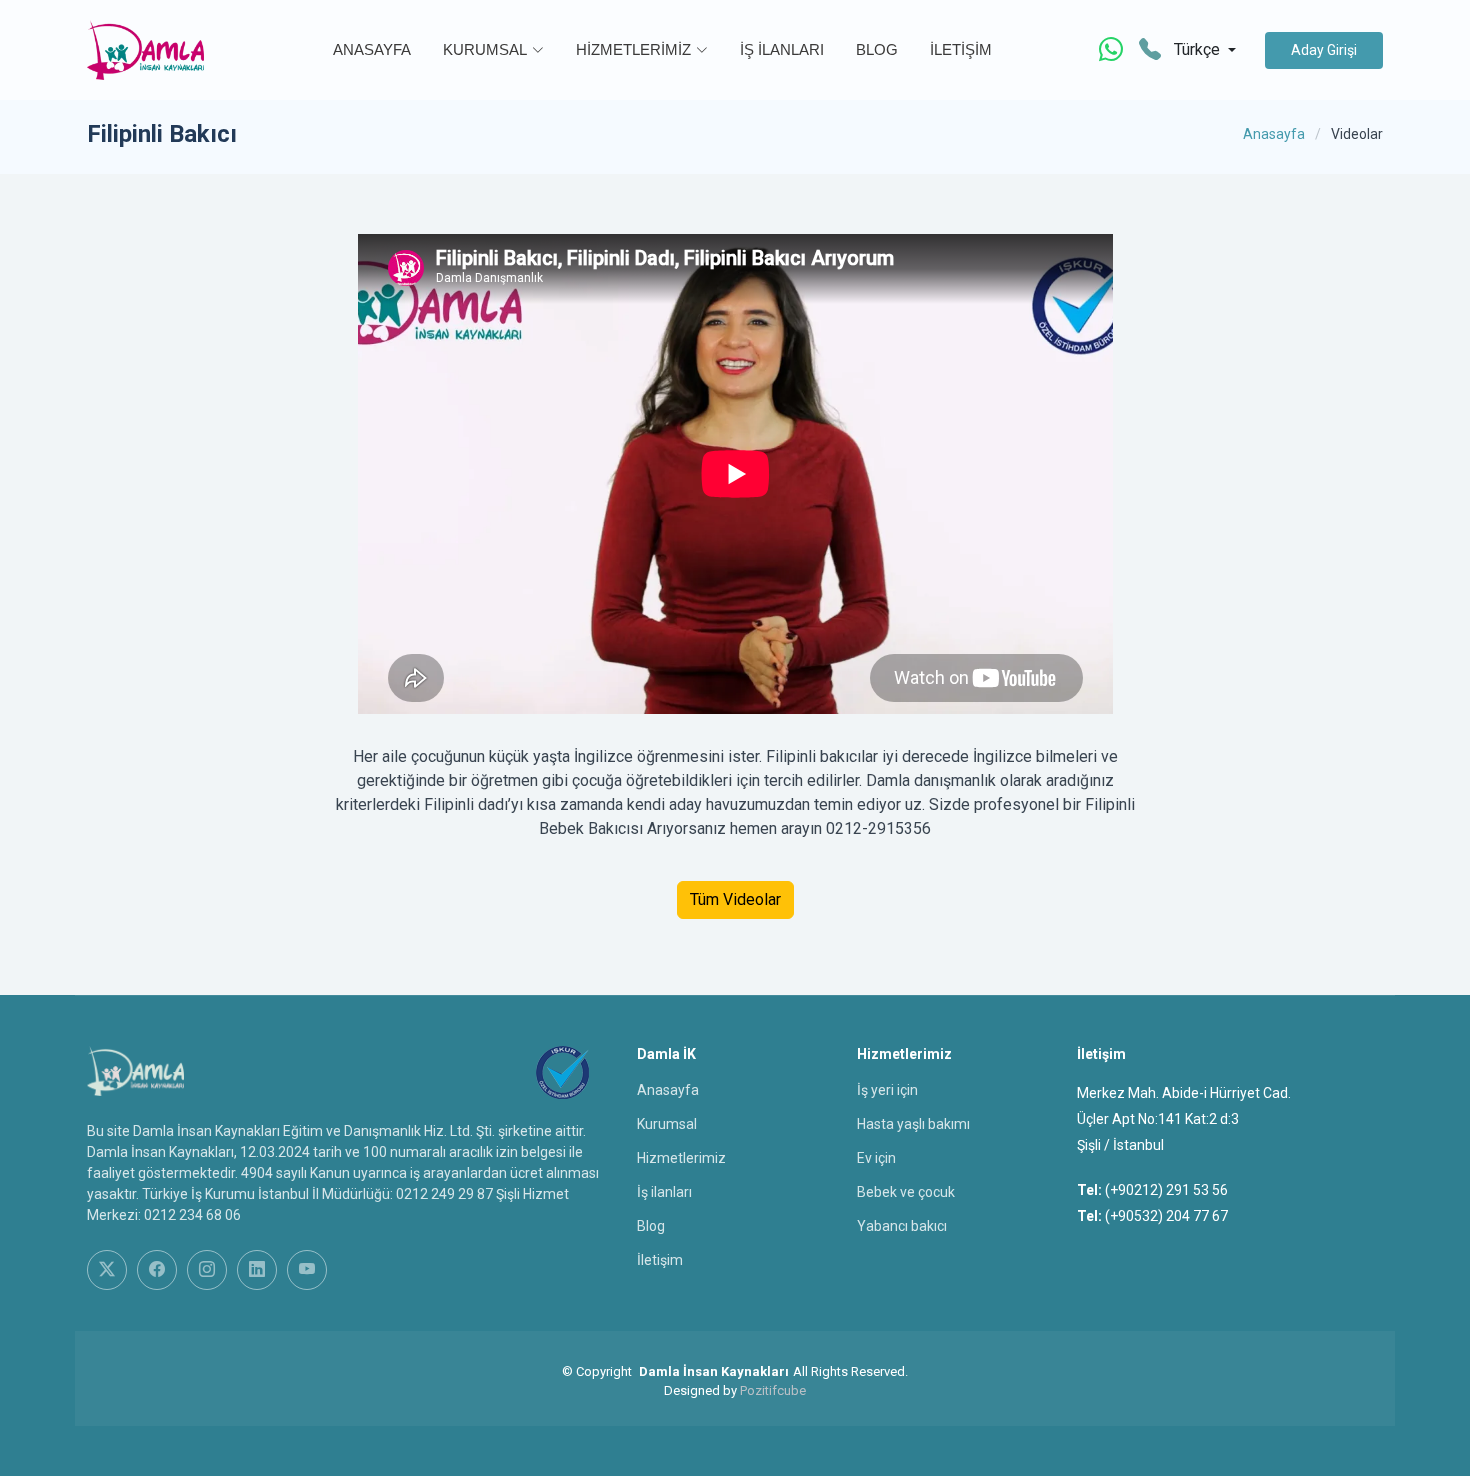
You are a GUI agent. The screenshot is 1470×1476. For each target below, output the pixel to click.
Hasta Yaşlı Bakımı (913, 1124)
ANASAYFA (372, 49)
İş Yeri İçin (887, 1090)
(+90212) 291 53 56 (1166, 1190)
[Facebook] (157, 1270)
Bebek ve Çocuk (906, 1192)
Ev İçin (876, 1158)
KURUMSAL (485, 49)
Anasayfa (1274, 134)
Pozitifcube (773, 1390)
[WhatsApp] (1111, 50)
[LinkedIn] (257, 1270)
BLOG (877, 49)
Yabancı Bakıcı (902, 1226)
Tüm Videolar (735, 899)
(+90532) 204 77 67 (1166, 1216)
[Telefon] (1150, 50)
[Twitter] (107, 1270)
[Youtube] (307, 1270)
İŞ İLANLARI (782, 49)
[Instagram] (207, 1270)
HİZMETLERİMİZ (633, 49)
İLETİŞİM (961, 49)
